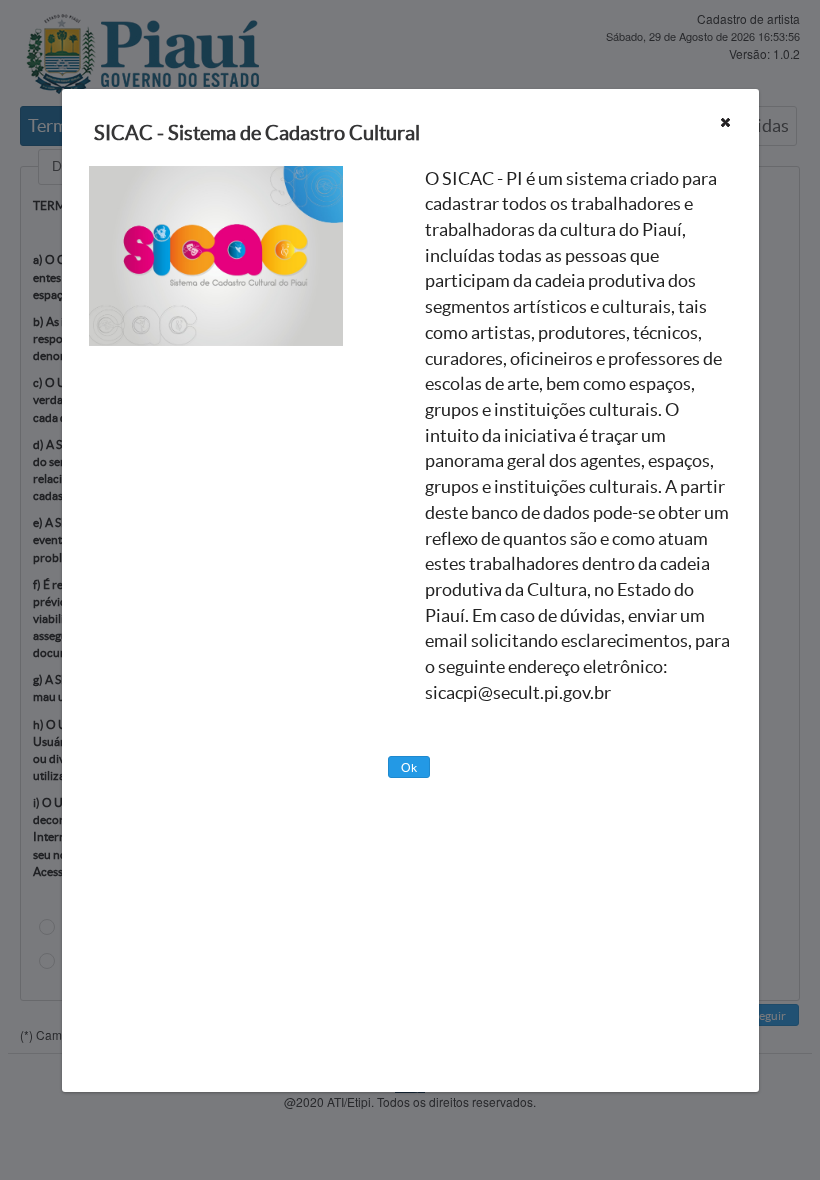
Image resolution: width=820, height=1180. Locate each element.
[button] (725, 122)
